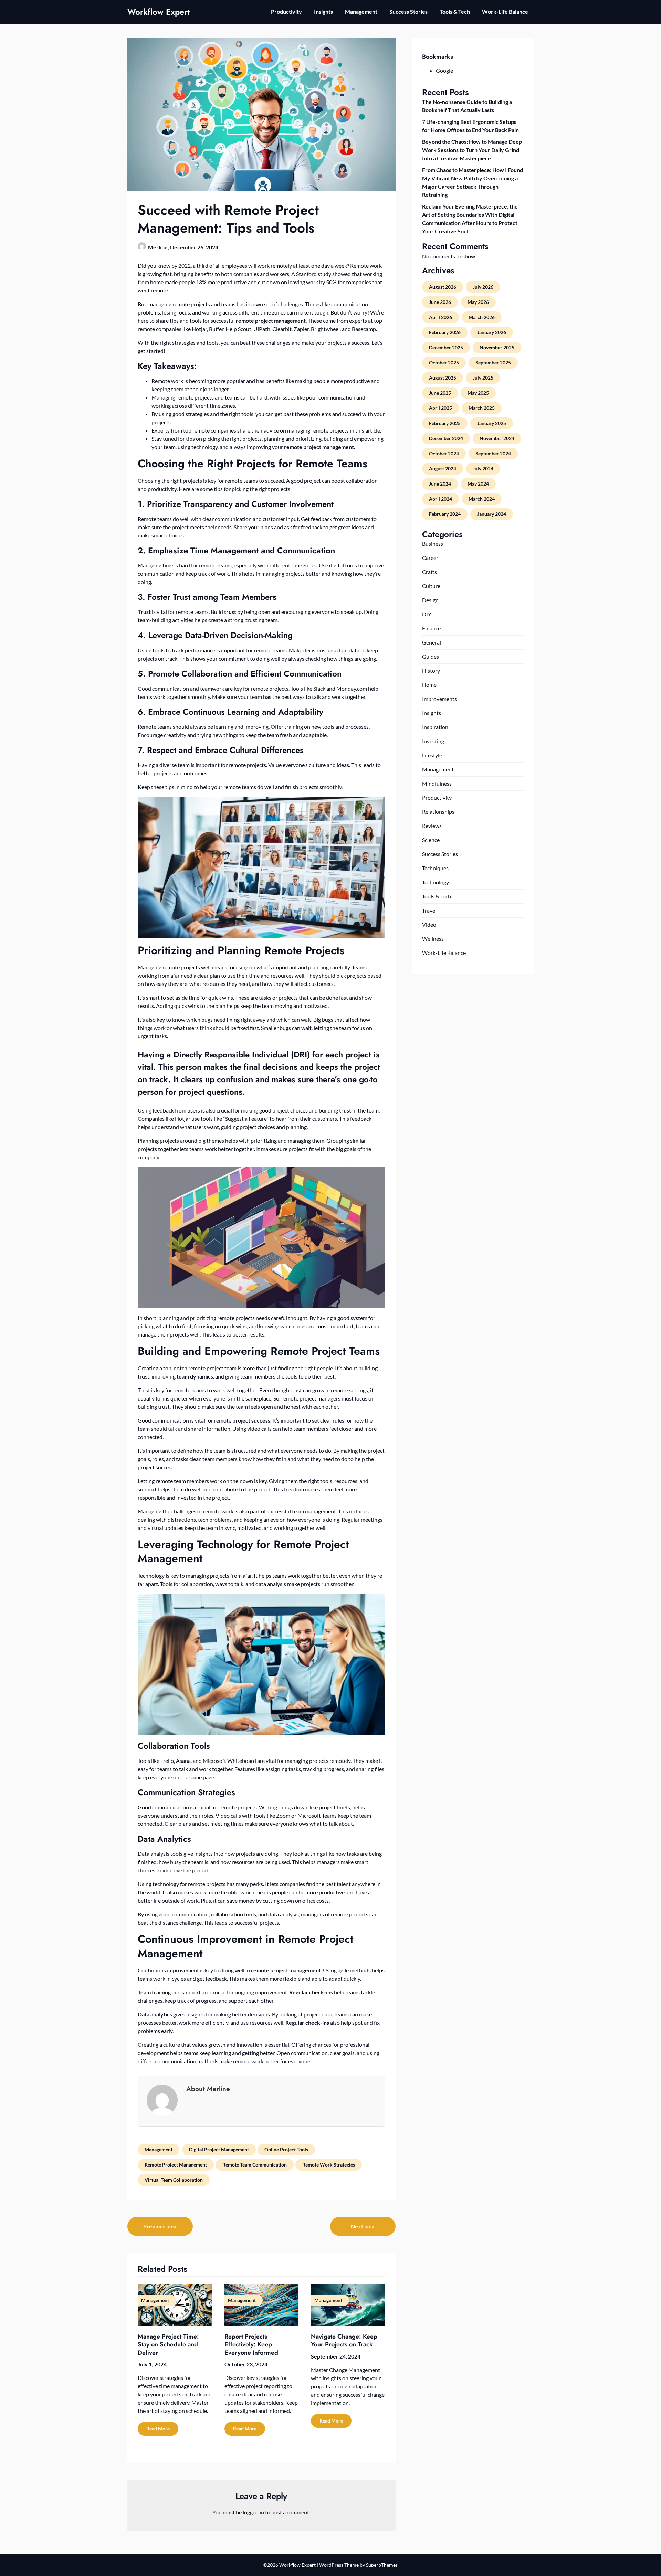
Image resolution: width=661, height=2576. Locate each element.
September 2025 (493, 363)
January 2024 (492, 514)
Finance (431, 628)
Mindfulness (437, 783)
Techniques (435, 868)
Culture (431, 586)
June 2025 (440, 393)
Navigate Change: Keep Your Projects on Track (344, 2340)
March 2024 (482, 499)
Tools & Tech (455, 12)
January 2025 (492, 423)
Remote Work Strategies (329, 2165)
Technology (436, 882)
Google (444, 70)
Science (431, 840)
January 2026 (492, 332)
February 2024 (445, 514)
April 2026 (440, 317)
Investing (433, 741)
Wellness (433, 939)
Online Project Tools (286, 2149)
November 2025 (497, 347)
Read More (158, 2429)
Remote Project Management (176, 2165)
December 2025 (446, 347)
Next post (363, 2226)
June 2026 (440, 302)
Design (430, 600)
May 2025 (478, 393)
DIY (427, 614)
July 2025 (483, 378)
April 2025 (440, 408)
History (431, 670)
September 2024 (493, 453)
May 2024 (478, 484)
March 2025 (482, 408)
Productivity (286, 12)
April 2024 (440, 499)
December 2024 (446, 438)
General (432, 642)
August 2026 (443, 287)
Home (429, 685)
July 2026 (483, 287)
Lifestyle (432, 755)
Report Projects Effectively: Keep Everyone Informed (251, 2345)
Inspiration (435, 727)
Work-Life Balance (505, 12)
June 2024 (440, 484)
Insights (323, 12)
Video (429, 924)
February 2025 (445, 423)
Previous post (160, 2226)
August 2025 (443, 378)
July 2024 (483, 469)
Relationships (438, 812)
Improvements (439, 699)
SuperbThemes (382, 2565)
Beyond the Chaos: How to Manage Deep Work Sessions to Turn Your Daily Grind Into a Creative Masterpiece (472, 150)
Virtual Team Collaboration (174, 2180)
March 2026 (482, 317)
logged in (253, 2512)
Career (430, 558)
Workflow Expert (159, 12)
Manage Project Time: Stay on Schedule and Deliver (168, 2345)
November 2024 (497, 438)
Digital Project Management (219, 2149)
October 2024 (444, 453)
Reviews (432, 826)
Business (433, 544)
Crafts (429, 572)
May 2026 (478, 302)
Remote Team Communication (255, 2165)
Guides (431, 656)
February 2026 (445, 332)
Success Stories (408, 12)
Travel (429, 910)
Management (361, 12)
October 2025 (444, 363)
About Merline (208, 2089)
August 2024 (443, 469)
